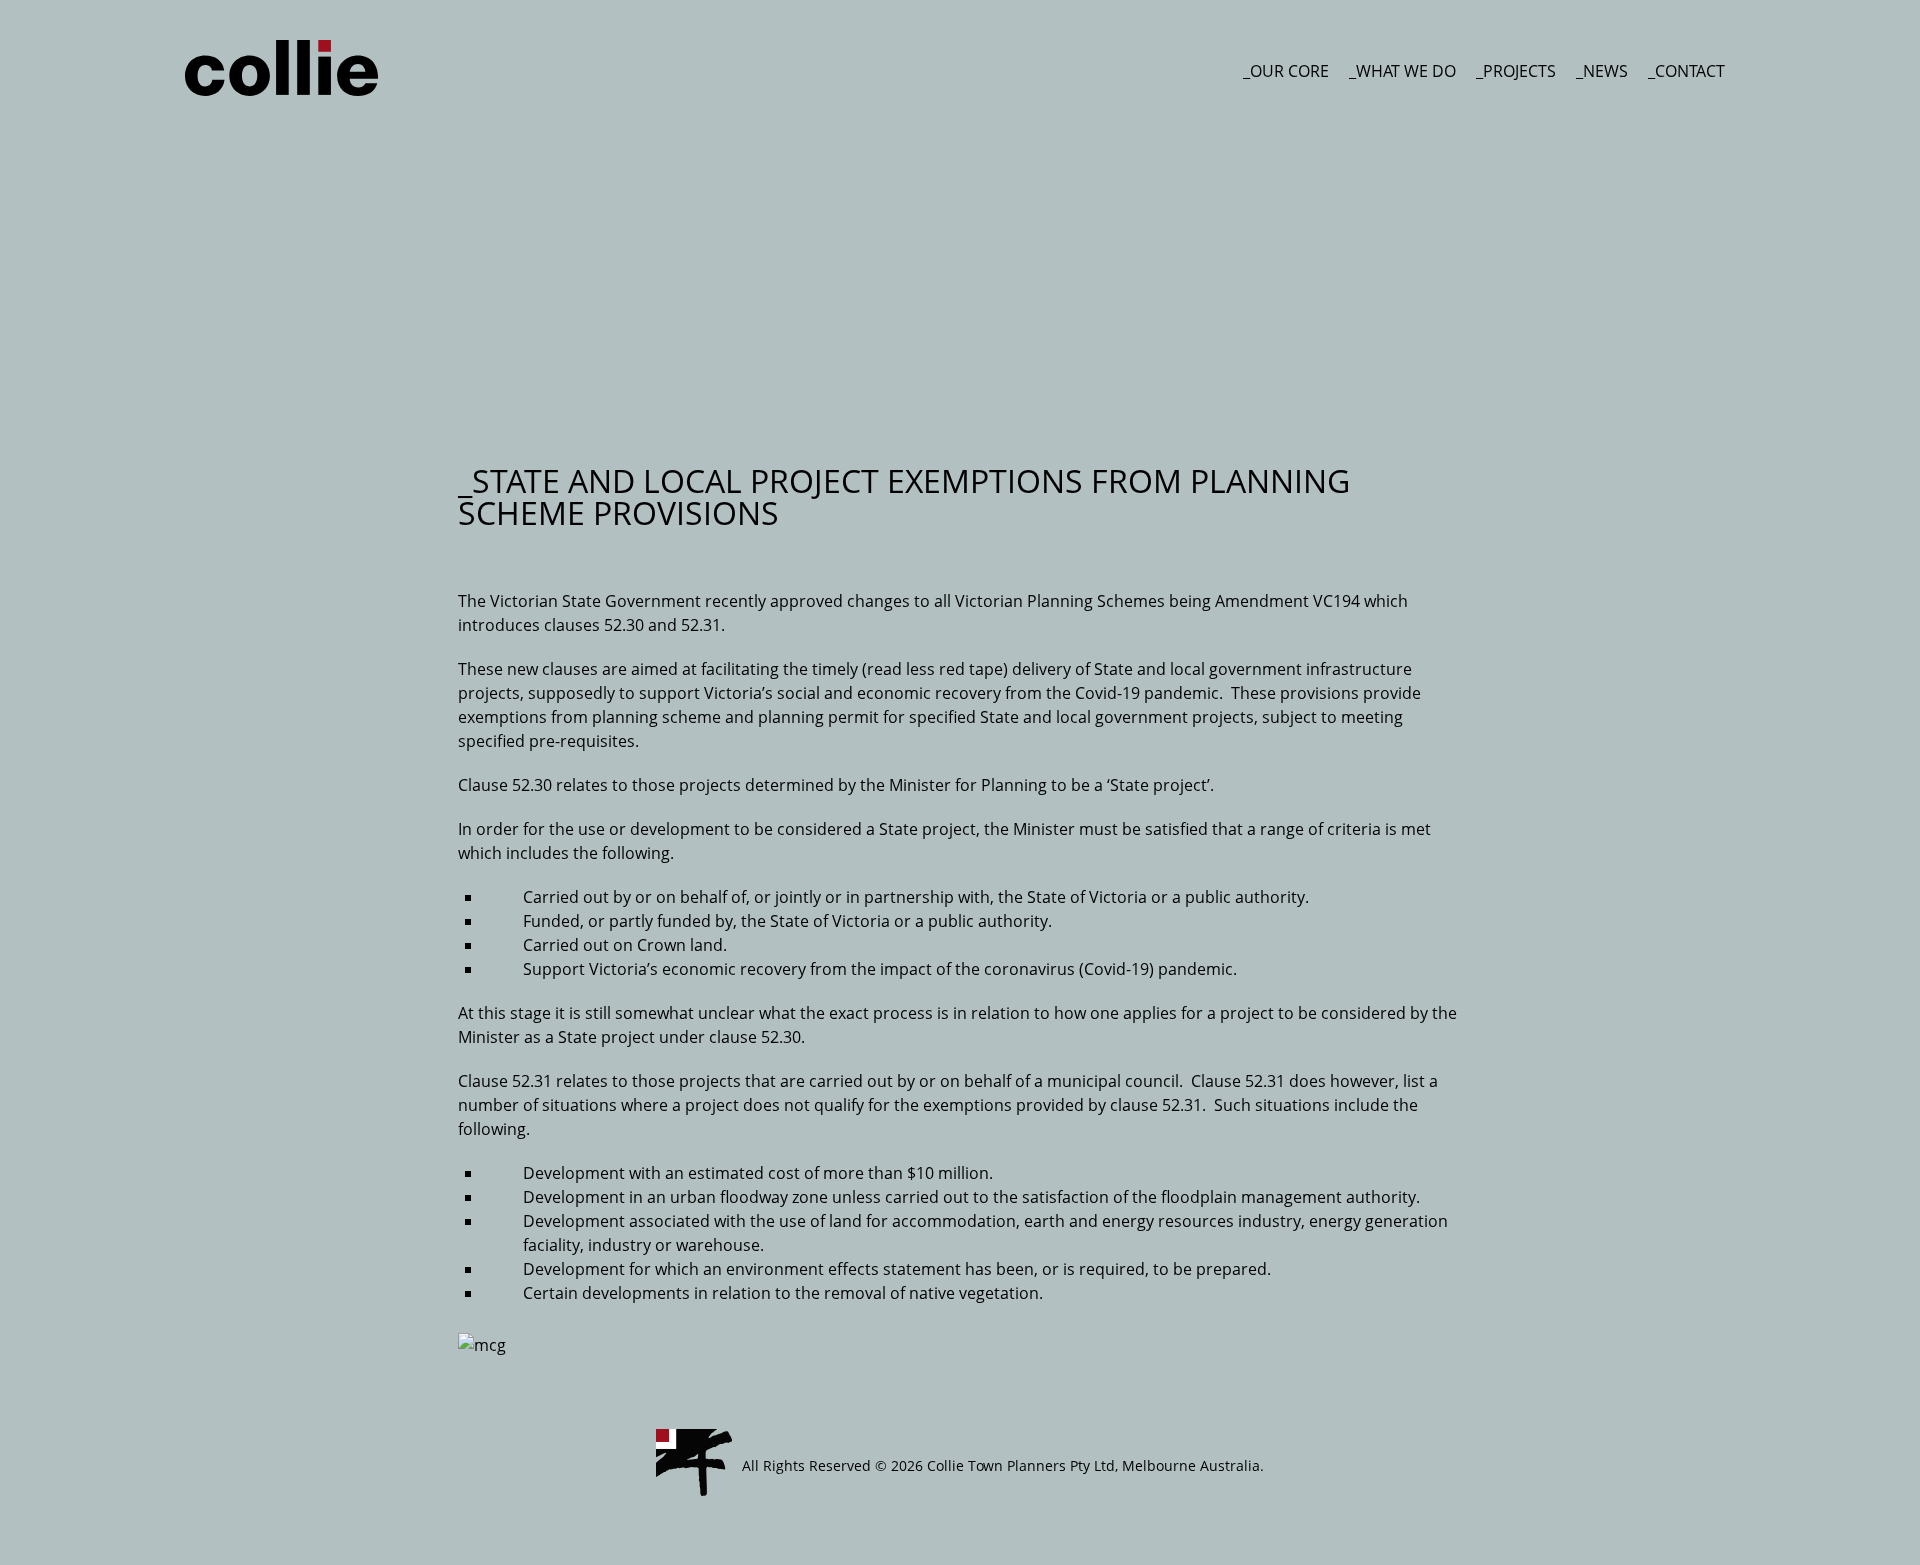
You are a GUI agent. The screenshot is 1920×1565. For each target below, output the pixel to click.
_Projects (1516, 71)
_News (1602, 71)
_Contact (1686, 71)
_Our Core (1286, 71)
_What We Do (1402, 71)
